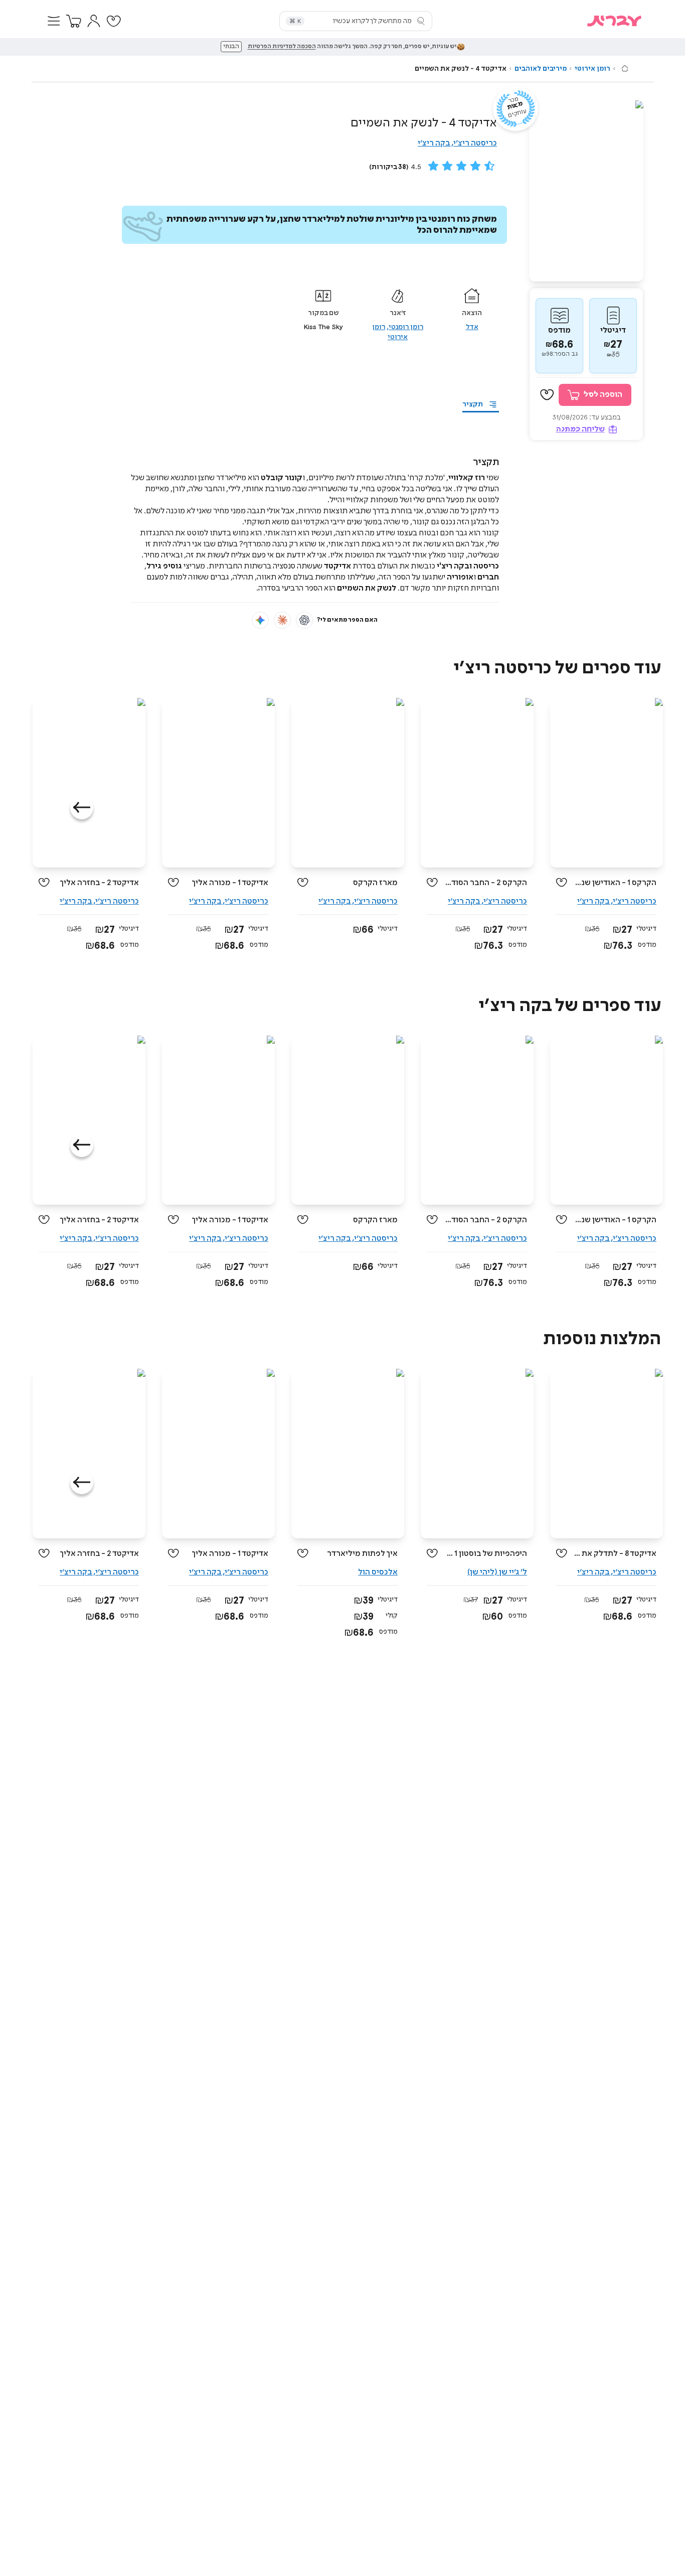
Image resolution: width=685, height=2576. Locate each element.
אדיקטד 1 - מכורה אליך (230, 883)
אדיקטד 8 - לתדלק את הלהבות (616, 1554)
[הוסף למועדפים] (547, 395)
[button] (54, 21)
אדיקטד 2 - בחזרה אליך (99, 883)
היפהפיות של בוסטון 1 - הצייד (486, 1554)
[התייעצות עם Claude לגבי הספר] (282, 620)
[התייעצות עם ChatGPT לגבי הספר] (304, 620)
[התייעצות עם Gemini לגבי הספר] (260, 620)
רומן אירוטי (592, 69)
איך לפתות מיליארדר (362, 1554)
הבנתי (231, 47)
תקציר (473, 404)
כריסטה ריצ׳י (475, 143)
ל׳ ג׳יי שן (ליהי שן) (497, 1572)
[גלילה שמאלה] (82, 808)
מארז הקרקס (375, 883)
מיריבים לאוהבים (541, 69)
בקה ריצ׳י (434, 143)
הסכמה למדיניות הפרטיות (282, 47)
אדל (472, 327)
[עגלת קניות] (74, 21)
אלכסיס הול (378, 1572)
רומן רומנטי (406, 327)
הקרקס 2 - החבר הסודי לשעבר (486, 883)
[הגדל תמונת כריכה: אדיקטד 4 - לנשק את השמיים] (586, 191)
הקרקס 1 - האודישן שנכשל (616, 883)
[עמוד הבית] (625, 68)
